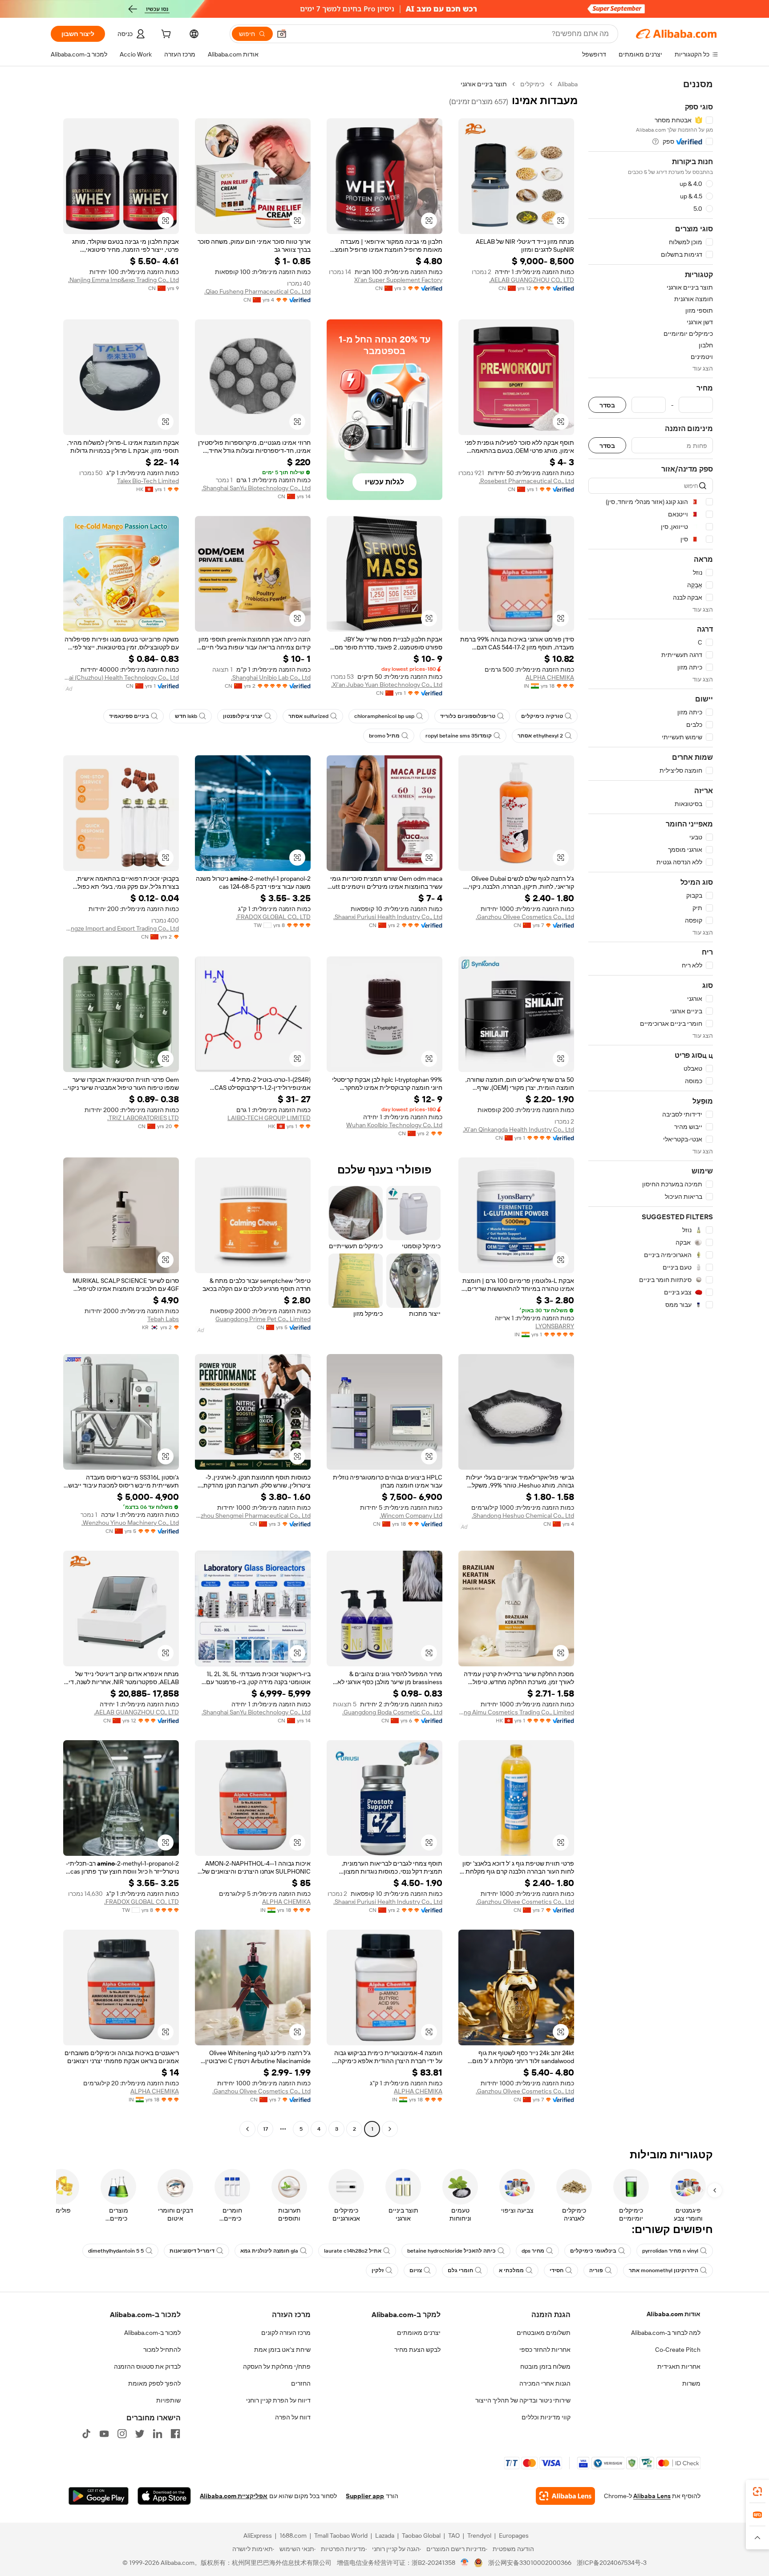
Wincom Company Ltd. (411, 1516)
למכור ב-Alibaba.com (152, 2333)
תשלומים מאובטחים (544, 2333)
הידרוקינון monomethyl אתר (664, 2270)
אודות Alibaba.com (674, 2314)
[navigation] (651, 1108)
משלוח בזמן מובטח (545, 2366)
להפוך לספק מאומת (154, 2383)
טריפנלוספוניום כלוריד (468, 716)
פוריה (596, 2270)
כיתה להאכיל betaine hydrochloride (451, 2251)
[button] (282, 34)
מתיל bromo (384, 736)
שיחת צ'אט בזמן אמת (282, 2350)
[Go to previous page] (390, 2129)
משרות (691, 2383)
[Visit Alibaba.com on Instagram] (122, 2434)
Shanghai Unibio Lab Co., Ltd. (271, 677)
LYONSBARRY (555, 1326)
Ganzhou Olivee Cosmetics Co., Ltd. (525, 917)
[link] (757, 2491)
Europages (514, 2536)
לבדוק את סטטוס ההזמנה (147, 2366)
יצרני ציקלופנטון (243, 716)
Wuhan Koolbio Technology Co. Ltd (394, 1125)
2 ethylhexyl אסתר (540, 736)
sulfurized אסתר (308, 716)
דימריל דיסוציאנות (192, 2251)
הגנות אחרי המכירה (545, 2383)
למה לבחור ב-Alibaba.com (666, 2333)
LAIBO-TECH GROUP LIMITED (269, 1118)
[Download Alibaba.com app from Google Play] (99, 2496)
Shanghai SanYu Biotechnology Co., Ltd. (256, 488)
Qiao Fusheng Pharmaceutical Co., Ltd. (257, 291)
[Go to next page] (247, 2129)
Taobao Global (421, 2536)
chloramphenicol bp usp (384, 716)
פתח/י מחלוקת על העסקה (277, 2366)
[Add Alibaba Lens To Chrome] (565, 2496)
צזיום (416, 2270)
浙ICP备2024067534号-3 (612, 2563)
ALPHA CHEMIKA (550, 677)
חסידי (557, 2270)
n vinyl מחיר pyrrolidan (670, 2251)
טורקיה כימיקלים (542, 716)
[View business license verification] (465, 2563)
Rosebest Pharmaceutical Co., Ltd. (526, 481)
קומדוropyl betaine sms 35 (459, 736)
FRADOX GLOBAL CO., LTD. (273, 917)
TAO (454, 2536)
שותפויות (168, 2400)
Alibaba (568, 84)
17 (265, 2129)
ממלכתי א (511, 2270)
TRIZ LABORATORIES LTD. (143, 1118)
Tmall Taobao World (341, 2536)
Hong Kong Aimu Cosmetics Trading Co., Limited (516, 1712)
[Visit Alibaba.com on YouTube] (104, 2434)
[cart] (165, 35)
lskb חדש (186, 716)
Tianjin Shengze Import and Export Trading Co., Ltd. (121, 928)
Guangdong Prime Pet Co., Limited (263, 1319)
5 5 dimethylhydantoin (116, 2251)
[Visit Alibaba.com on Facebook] (175, 2434)
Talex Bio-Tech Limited (148, 481)
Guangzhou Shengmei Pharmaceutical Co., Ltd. (253, 1516)
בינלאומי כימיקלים (593, 2251)
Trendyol (479, 2536)
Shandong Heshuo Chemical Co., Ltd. (523, 1516)
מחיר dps (533, 2251)
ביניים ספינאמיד (129, 716)
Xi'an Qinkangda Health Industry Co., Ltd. (518, 1129)
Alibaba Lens (652, 2496)
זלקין (378, 2270)
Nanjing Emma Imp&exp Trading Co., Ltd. (123, 280)
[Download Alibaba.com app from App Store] (164, 2496)
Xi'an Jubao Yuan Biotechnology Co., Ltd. (387, 685)
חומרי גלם (460, 2270)
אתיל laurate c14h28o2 (353, 2251)
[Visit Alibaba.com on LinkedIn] (158, 2434)
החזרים (301, 2383)
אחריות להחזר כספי (545, 2350)
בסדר (607, 405)
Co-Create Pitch (678, 2350)
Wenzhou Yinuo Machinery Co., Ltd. (130, 1523)
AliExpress (258, 2536)
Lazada (385, 2536)
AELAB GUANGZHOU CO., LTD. (532, 280)
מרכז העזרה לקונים (286, 2333)
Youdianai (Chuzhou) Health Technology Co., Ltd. (121, 677)
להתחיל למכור (162, 2350)
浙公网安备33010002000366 (530, 2563)
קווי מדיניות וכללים (546, 2417)
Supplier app (365, 2496)
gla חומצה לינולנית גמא (269, 2251)
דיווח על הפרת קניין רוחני (278, 2400)
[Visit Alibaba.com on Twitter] (140, 2434)
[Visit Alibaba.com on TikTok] (86, 2434)
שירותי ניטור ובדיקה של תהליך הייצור (523, 2400)
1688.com (293, 2536)
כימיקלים (532, 84)
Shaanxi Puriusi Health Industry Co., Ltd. (388, 917)
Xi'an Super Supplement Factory (398, 280)
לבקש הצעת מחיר (417, 2350)
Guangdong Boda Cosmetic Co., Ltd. (392, 1712)
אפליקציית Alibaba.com (234, 2496)
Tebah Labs (163, 1319)
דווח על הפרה (293, 2417)
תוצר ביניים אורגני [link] (484, 84)
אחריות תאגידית (679, 2366)
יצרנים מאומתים (419, 2333)
